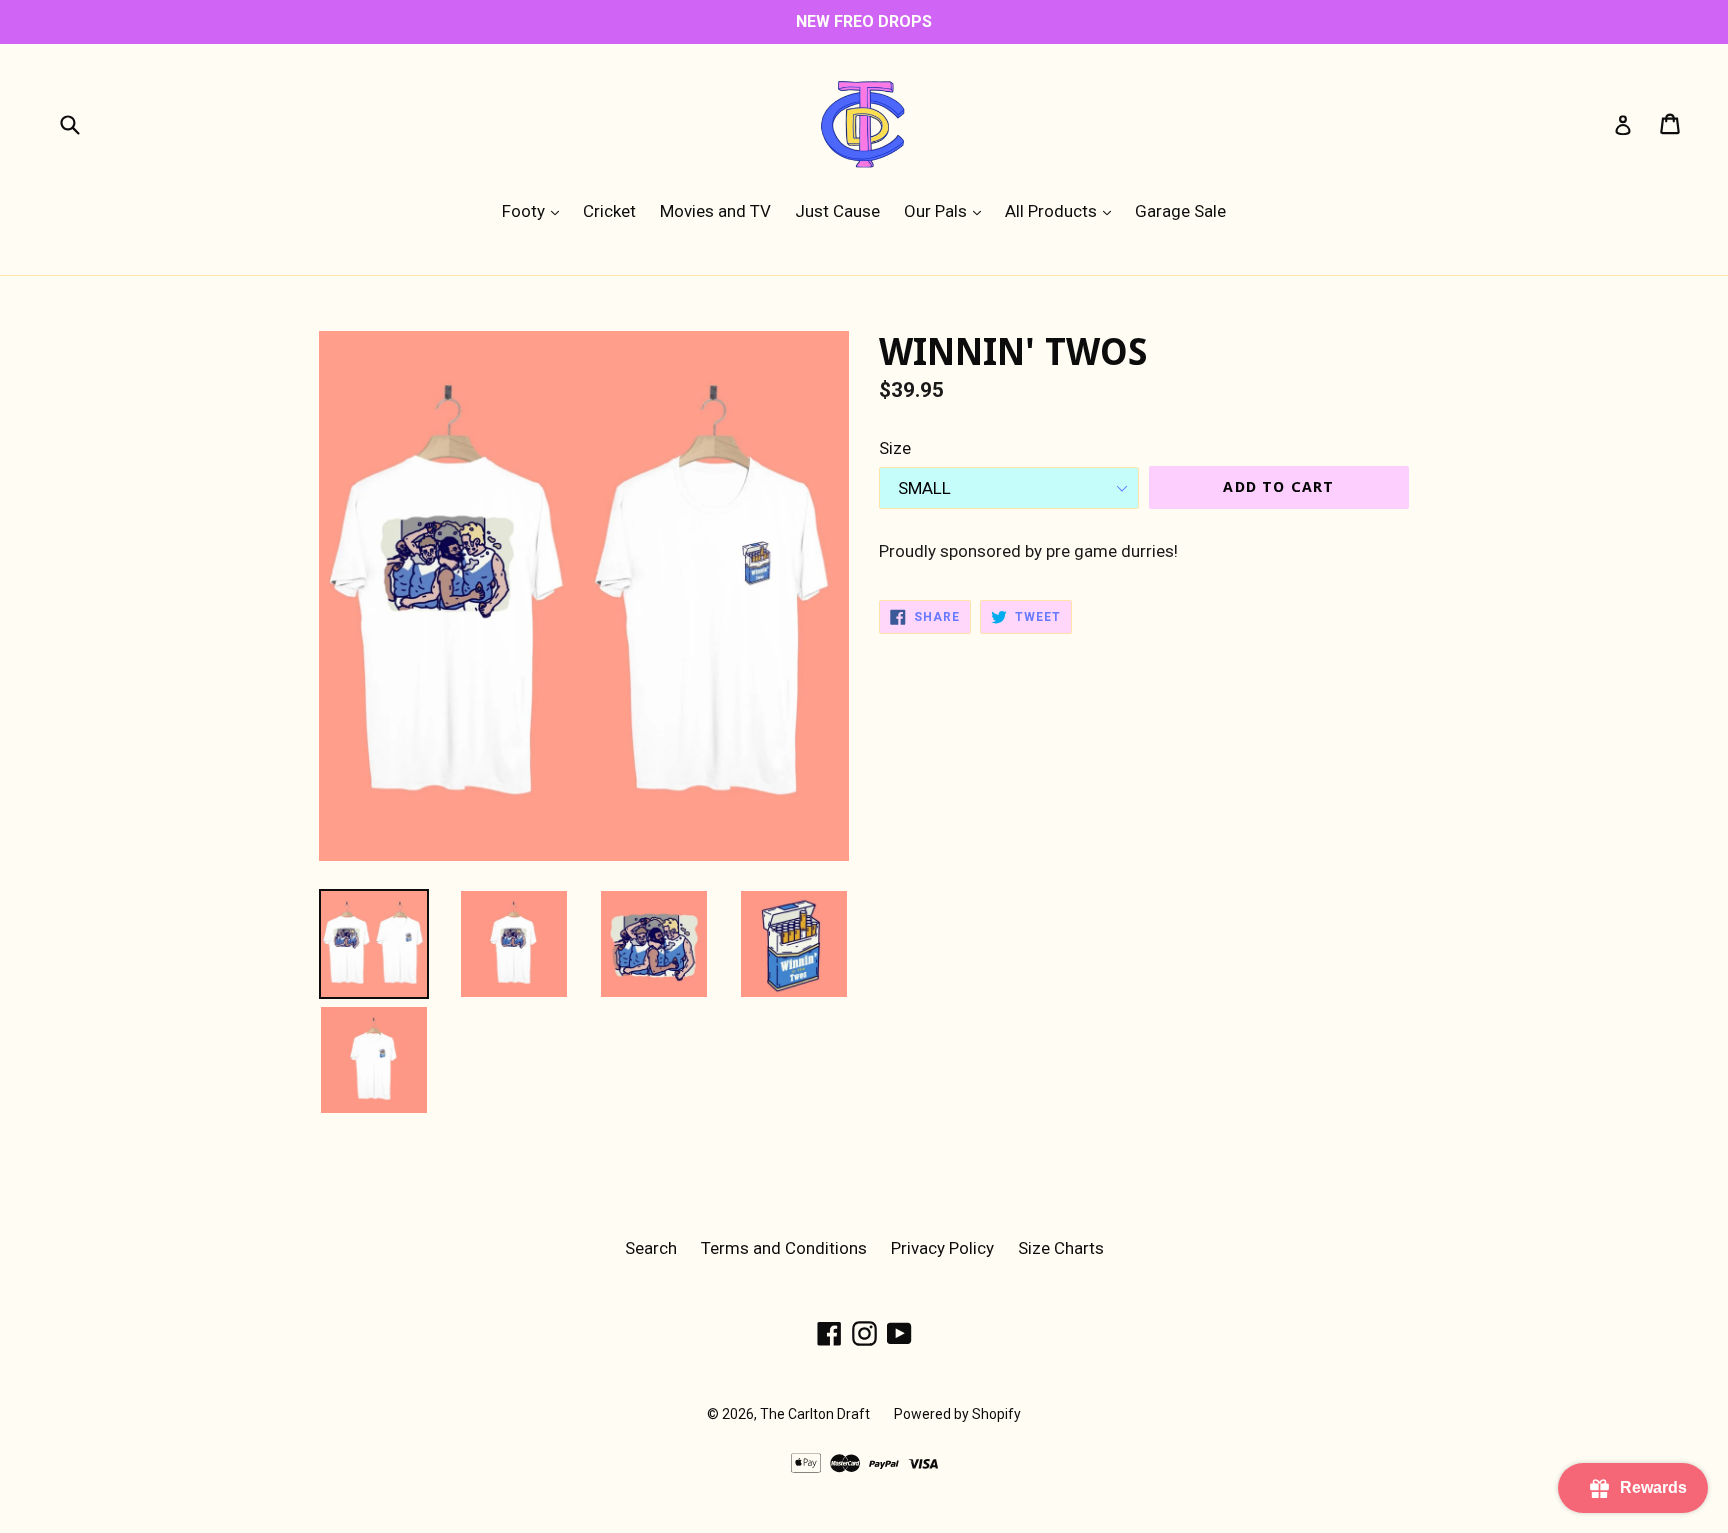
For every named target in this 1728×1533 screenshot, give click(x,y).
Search (651, 1248)
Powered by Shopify (957, 1414)
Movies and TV (715, 211)
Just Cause (837, 211)
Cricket (609, 211)
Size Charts (1061, 1248)
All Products (1063, 210)
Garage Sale (1180, 211)
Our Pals (947, 210)
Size (895, 448)
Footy (535, 210)
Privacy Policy (942, 1248)
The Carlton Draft (815, 1414)
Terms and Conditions (784, 1248)
